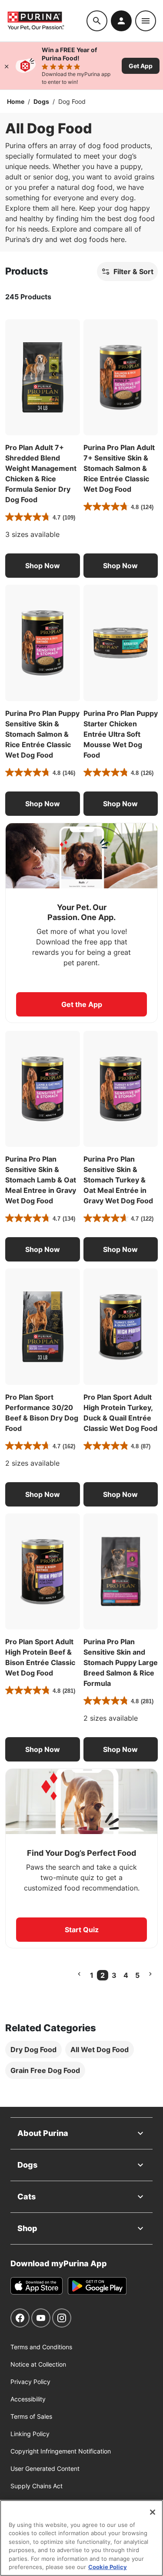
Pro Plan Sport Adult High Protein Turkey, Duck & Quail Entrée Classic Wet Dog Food (120, 1413)
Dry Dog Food (33, 2050)
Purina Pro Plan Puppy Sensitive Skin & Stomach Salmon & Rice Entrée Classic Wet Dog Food (42, 734)
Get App (141, 66)
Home (16, 101)
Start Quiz (82, 1930)
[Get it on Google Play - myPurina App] (97, 2286)
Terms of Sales (31, 2416)
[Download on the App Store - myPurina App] (37, 2286)
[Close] (7, 66)
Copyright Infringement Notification (61, 2451)
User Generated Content (45, 2468)
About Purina (43, 2133)
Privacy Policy (30, 2382)
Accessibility (28, 2399)
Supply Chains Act (37, 2486)
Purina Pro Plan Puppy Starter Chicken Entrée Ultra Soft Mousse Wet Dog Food (121, 734)
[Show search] (97, 21)
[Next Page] (150, 1974)
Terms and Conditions (41, 2347)
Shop (27, 2228)
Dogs (41, 101)
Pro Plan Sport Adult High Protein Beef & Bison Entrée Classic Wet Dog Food (40, 1657)
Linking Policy (30, 2434)
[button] (43, 566)
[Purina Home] (47, 21)
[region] (81, 2538)
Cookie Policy (108, 2567)
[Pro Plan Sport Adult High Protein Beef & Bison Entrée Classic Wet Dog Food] (43, 1572)
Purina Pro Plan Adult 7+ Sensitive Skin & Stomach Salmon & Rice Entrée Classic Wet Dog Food (119, 468)
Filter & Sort (133, 272)
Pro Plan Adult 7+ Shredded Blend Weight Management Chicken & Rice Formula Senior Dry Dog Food (41, 473)
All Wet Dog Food (100, 2050)
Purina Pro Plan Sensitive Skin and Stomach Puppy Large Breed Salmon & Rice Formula (121, 1662)
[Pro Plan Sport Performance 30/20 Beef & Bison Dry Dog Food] (43, 1327)
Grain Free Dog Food (45, 2070)
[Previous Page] (79, 1974)
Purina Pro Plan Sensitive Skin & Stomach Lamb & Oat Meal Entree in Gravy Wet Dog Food (41, 1180)
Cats (27, 2197)
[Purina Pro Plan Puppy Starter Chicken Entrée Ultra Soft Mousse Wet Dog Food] (121, 643)
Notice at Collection (38, 2364)
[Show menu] (146, 21)
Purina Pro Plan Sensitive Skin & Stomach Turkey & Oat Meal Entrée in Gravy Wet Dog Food (118, 1180)
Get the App (82, 1004)
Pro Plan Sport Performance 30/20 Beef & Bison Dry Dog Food (42, 1413)
